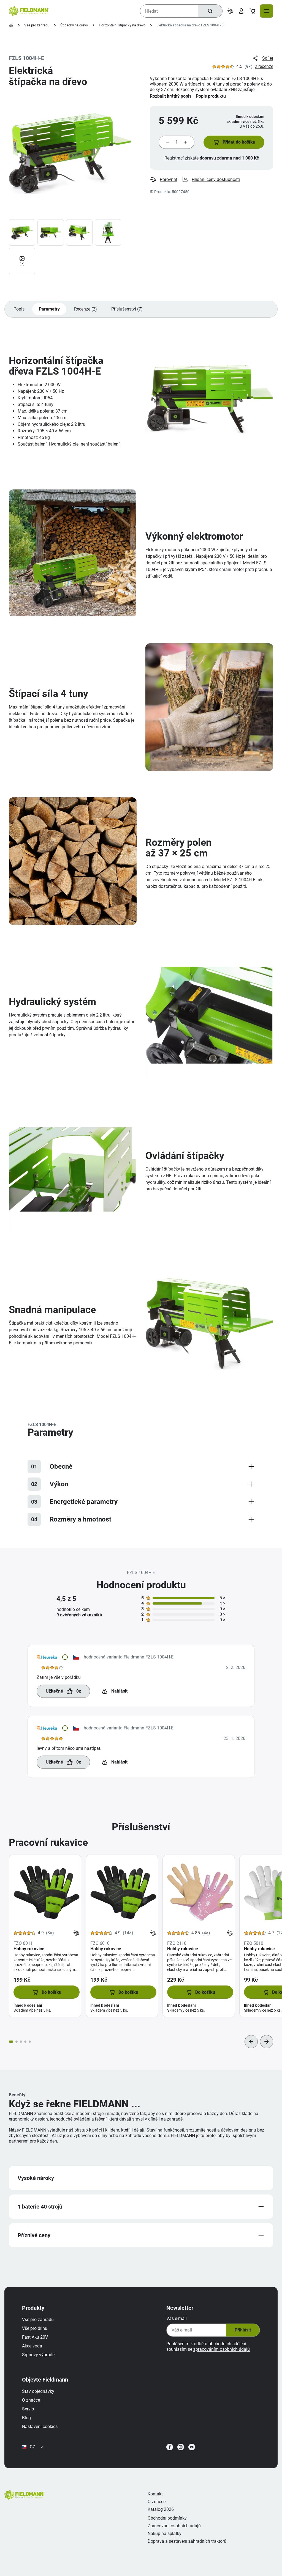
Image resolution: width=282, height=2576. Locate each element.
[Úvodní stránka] (11, 25)
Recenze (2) (86, 309)
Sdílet (268, 58)
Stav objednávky (38, 2391)
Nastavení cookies (40, 2427)
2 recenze (264, 66)
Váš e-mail (177, 2318)
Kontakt (155, 2494)
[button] (234, 142)
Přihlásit (243, 2330)
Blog (26, 2418)
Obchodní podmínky (167, 2518)
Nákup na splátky (165, 2534)
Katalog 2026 (161, 2509)
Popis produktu (211, 96)
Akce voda (32, 2346)
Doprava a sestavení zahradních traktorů (187, 2541)
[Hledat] (210, 11)
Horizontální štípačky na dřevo (122, 25)
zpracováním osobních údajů (222, 2349)
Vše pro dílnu (35, 2328)
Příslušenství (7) (127, 309)
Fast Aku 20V (35, 2337)
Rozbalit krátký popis (171, 96)
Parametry (49, 309)
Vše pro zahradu (37, 25)
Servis (28, 2409)
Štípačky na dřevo (74, 25)
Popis (19, 309)
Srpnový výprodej (39, 2355)
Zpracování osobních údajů (174, 2526)
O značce (31, 2400)
